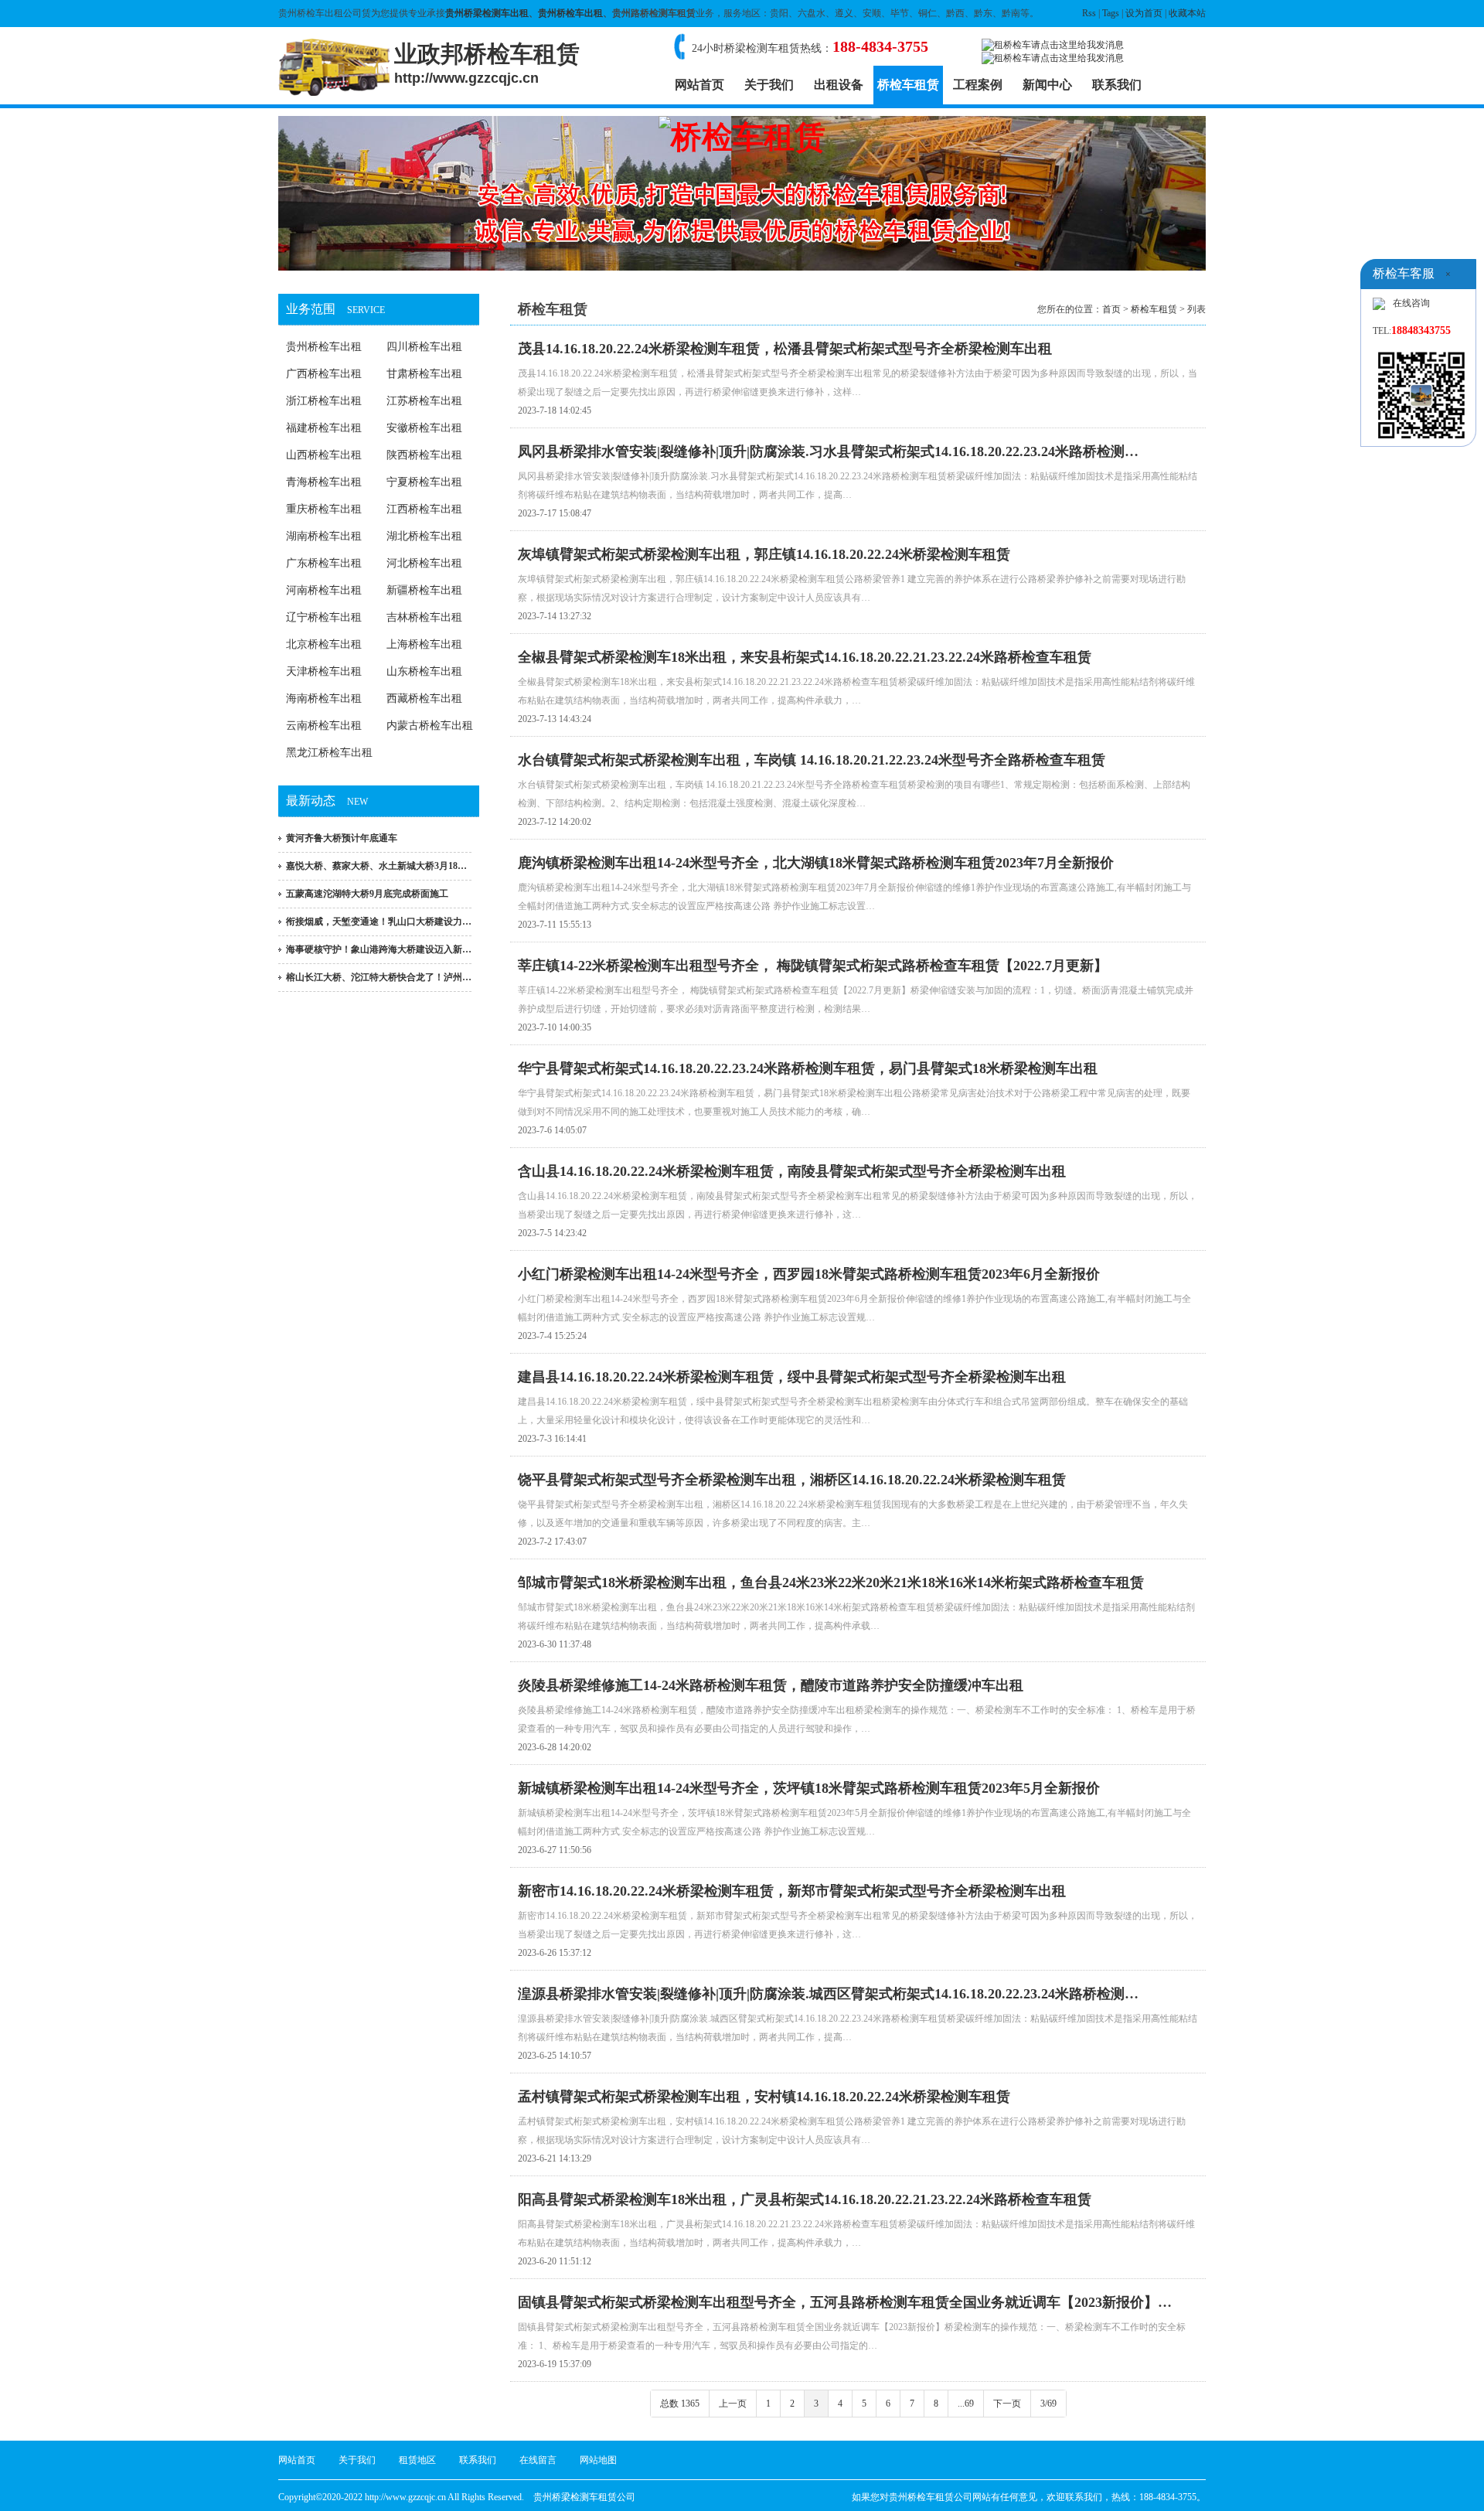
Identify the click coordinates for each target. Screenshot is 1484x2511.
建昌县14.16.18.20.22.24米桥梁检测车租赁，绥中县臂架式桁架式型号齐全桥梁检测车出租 (792, 1377)
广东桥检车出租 (324, 563)
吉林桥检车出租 (424, 617)
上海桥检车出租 (424, 644)
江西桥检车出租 (424, 509)
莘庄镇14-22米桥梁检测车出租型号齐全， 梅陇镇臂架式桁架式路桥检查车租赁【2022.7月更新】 (813, 966)
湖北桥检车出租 (424, 536)
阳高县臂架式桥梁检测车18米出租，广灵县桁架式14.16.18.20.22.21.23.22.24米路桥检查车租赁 (805, 2199)
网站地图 (598, 2460)
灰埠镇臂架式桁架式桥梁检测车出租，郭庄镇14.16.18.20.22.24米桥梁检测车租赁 (764, 554)
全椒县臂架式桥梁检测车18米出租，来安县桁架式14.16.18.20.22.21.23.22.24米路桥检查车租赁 (805, 657)
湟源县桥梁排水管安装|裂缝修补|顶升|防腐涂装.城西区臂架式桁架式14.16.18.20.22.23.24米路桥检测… (828, 1994)
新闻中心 (1047, 85)
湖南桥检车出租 (324, 536)
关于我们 (769, 85)
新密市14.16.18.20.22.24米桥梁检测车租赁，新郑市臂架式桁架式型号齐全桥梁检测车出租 (792, 1891)
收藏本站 (1187, 13)
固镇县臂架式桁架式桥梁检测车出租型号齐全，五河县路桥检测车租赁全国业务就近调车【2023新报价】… (845, 2302)
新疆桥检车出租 (424, 590)
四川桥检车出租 (424, 347)
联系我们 (1117, 85)
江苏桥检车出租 (424, 401)
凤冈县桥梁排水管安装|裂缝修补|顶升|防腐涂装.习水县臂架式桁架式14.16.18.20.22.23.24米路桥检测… (828, 451)
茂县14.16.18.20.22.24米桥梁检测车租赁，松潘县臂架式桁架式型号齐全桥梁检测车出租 (785, 349)
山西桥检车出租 (324, 455)
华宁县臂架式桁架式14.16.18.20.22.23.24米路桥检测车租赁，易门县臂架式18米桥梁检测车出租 (808, 1068)
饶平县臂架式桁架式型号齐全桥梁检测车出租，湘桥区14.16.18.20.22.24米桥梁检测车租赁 (792, 1480)
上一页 (733, 2404)
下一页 (1007, 2404)
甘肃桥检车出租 (424, 374)
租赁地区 (417, 2460)
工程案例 (978, 85)
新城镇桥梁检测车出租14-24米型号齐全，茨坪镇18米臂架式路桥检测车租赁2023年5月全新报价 (809, 1788)
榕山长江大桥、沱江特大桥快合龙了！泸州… (379, 977)
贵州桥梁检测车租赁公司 (584, 2497)
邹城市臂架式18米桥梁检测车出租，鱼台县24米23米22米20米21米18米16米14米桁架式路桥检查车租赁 (831, 1583)
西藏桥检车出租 (424, 698)
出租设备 (839, 85)
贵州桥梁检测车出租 (487, 13)
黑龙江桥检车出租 (329, 753)
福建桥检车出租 (324, 428)
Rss (1089, 13)
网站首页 (699, 85)
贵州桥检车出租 (570, 13)
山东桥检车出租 (424, 671)
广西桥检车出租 (324, 374)
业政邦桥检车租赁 (487, 63)
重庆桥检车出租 (324, 509)
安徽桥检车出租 (424, 428)
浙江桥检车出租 (324, 401)
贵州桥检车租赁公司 (931, 2497)
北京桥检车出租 (324, 644)
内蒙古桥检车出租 (430, 726)
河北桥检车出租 (424, 563)
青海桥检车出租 (324, 482)
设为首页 (1144, 13)
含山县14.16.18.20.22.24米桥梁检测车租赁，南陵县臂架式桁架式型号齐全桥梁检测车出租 (792, 1171)
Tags (1111, 13)
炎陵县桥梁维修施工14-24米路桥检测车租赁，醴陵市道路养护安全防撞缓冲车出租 (771, 1685)
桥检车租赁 (908, 85)
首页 (1111, 309)
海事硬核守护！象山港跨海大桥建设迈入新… (379, 949)
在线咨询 (1411, 303)
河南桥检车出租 (324, 590)
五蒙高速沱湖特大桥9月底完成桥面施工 (367, 894)
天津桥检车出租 (324, 671)
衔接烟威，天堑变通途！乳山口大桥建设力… (379, 922)
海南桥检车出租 (324, 698)
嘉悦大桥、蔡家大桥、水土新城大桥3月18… (376, 866)
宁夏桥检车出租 (424, 482)
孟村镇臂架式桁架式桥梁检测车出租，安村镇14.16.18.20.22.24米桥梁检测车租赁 (764, 2097)
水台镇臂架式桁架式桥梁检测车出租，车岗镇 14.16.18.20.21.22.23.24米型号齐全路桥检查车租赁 (812, 760)
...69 (966, 2404)
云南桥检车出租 (324, 726)
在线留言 (538, 2460)
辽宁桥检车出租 (324, 617)
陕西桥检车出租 (424, 455)
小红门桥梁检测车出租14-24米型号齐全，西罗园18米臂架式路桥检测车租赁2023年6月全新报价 (809, 1274)
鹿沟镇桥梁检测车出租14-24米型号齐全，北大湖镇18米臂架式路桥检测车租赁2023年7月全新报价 (816, 863)
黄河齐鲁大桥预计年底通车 (342, 838)
